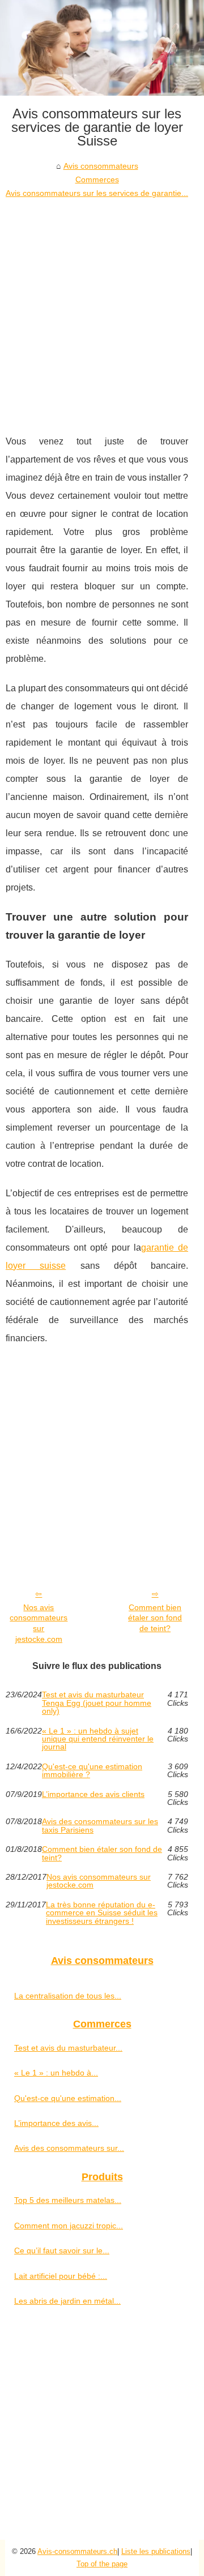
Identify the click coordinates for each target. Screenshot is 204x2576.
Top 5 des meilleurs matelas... (68, 2200)
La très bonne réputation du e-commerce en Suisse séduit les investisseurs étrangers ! (102, 1913)
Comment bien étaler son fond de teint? (155, 1618)
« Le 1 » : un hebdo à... (56, 2073)
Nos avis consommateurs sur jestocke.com (39, 1623)
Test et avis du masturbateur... (68, 2048)
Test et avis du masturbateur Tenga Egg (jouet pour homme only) (97, 1703)
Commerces (97, 179)
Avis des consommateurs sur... (69, 2148)
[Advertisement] (102, 308)
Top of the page (102, 2564)
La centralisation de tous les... (68, 1996)
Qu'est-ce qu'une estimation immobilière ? (92, 1771)
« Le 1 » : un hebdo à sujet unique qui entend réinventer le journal (98, 1739)
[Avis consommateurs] (102, 48)
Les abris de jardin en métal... (67, 2301)
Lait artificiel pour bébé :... (61, 2276)
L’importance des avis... (56, 2123)
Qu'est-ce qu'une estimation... (68, 2098)
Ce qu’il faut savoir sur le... (62, 2250)
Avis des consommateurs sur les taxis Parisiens (100, 1826)
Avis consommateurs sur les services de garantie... (97, 193)
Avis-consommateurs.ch (77, 2551)
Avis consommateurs (101, 166)
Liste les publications (156, 2551)
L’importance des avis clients (93, 1794)
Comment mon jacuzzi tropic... (69, 2226)
